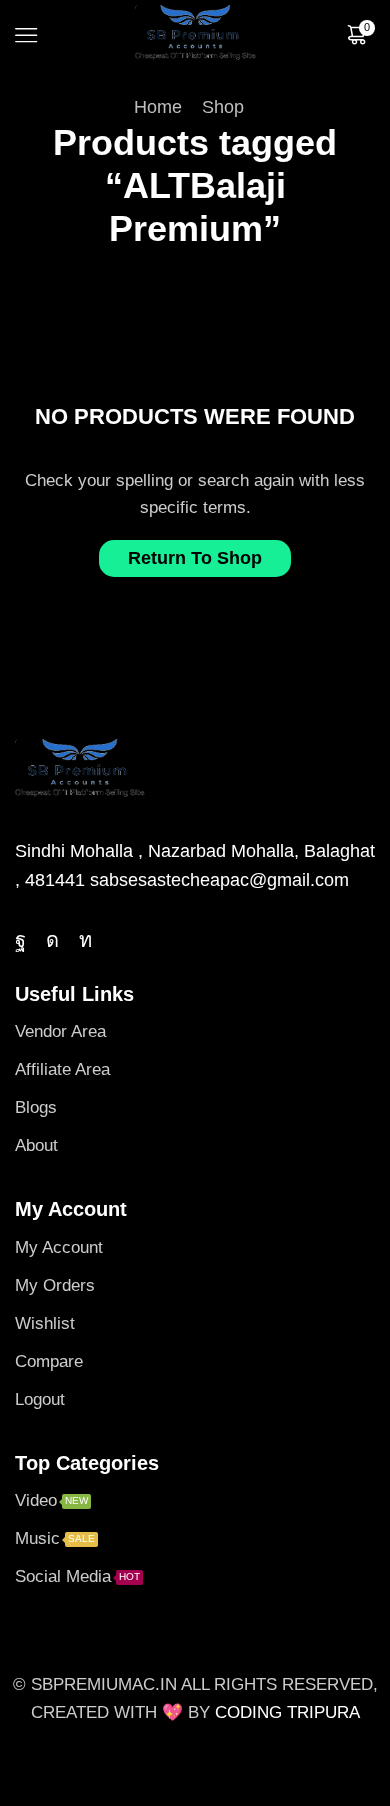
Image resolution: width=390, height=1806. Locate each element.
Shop (223, 107)
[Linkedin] (85, 940)
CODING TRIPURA (287, 1712)
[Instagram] (52, 940)
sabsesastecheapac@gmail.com (219, 880)
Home (158, 107)
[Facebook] (20, 940)
